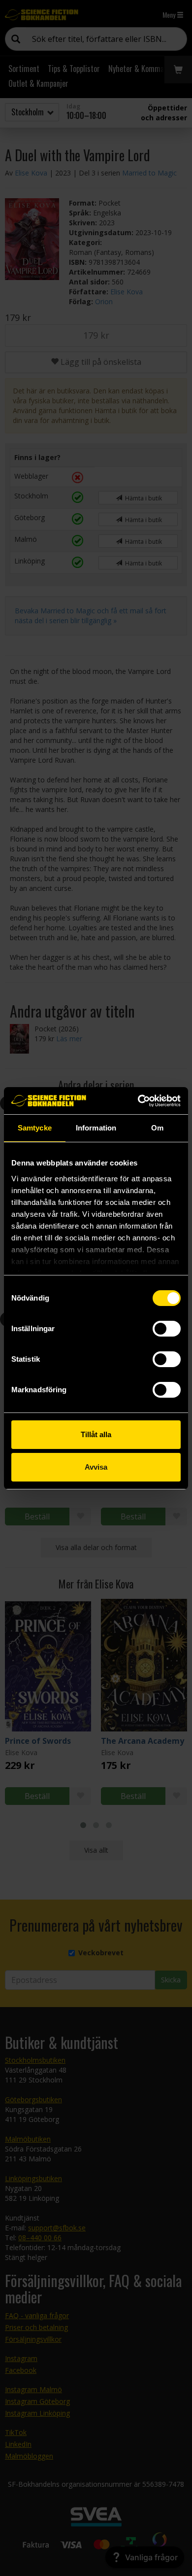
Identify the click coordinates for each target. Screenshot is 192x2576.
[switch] (167, 1329)
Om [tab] (157, 1128)
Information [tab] (96, 1128)
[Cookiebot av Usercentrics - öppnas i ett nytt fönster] (138, 1101)
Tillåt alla (96, 1434)
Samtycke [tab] (35, 1128)
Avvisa (96, 1467)
